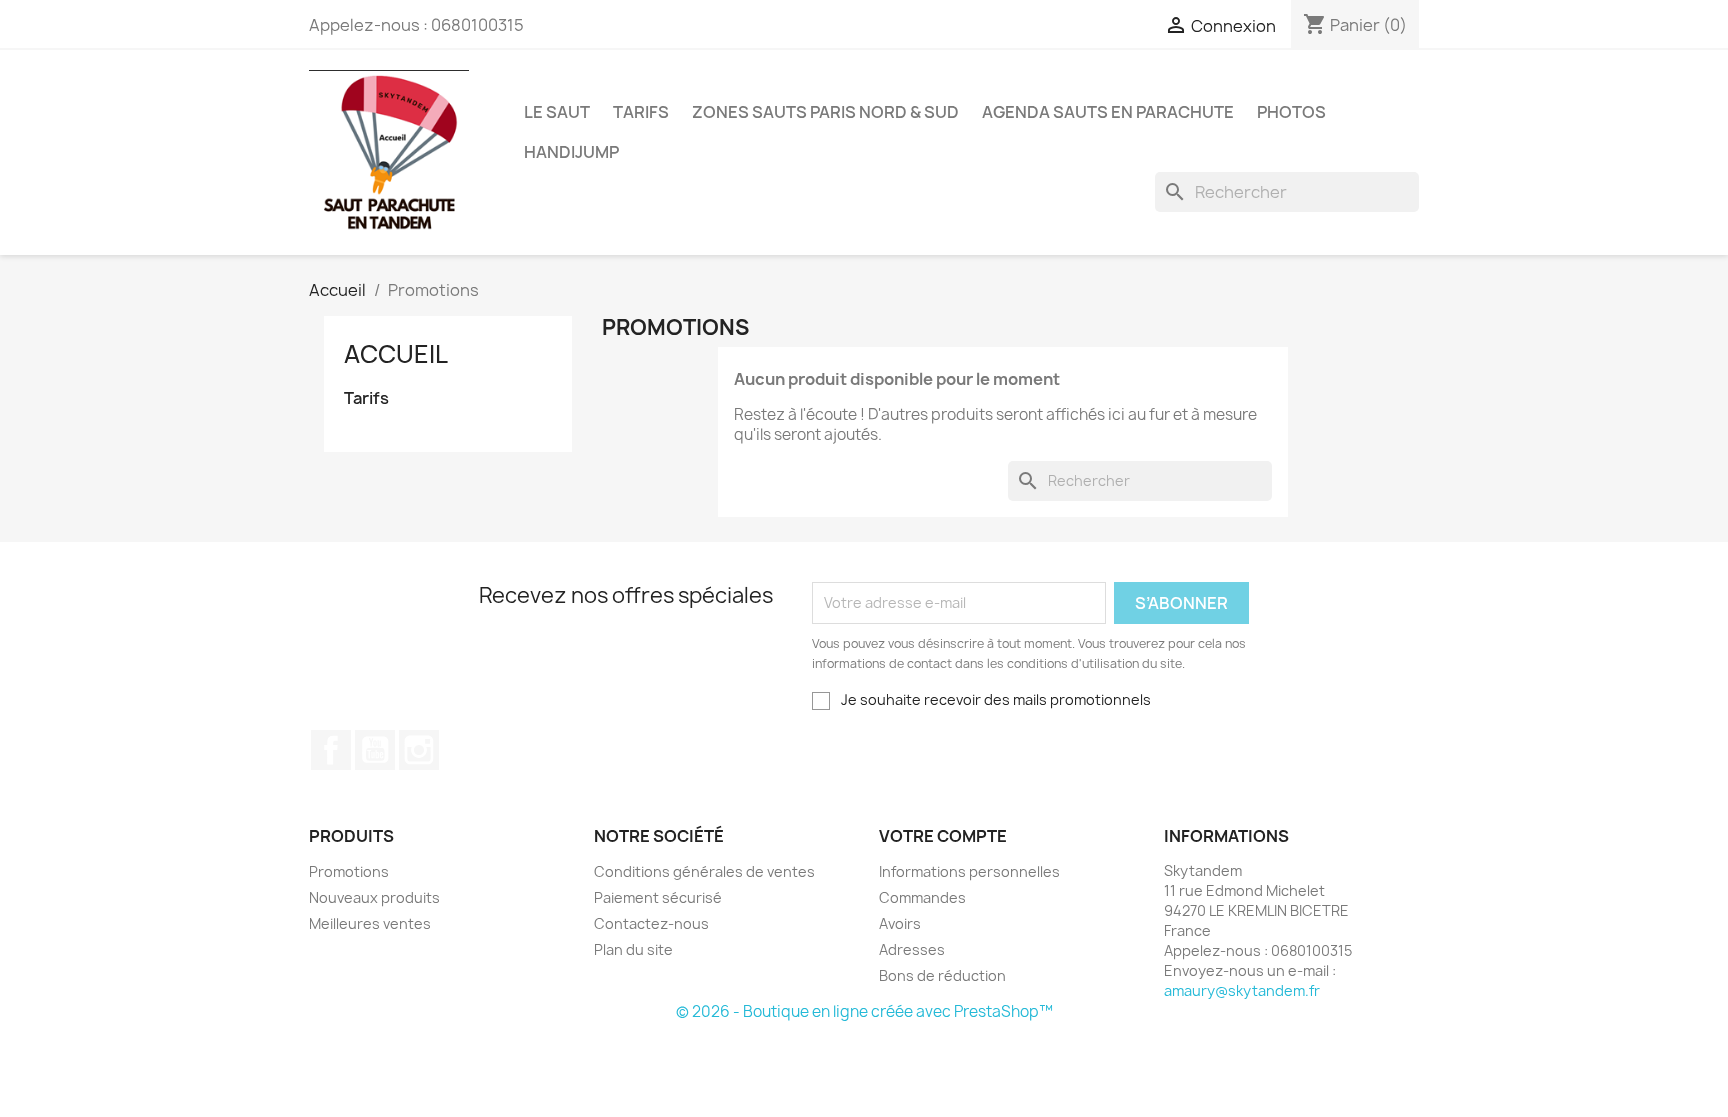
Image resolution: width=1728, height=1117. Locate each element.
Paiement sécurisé (658, 897)
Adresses (912, 949)
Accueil (396, 354)
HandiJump (571, 152)
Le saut (557, 112)
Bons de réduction (942, 975)
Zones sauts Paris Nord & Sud (825, 112)
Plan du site (633, 949)
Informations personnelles (969, 871)
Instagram (419, 750)
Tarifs (641, 112)
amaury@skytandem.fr (1242, 990)
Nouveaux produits (374, 897)
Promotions (349, 871)
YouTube (375, 750)
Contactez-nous (651, 923)
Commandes (922, 897)
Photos (1291, 112)
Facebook (331, 750)
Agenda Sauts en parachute (1108, 112)
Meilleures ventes (370, 923)
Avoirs (900, 923)
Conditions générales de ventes (704, 871)
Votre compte (943, 836)
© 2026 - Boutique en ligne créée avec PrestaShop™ (864, 1011)
